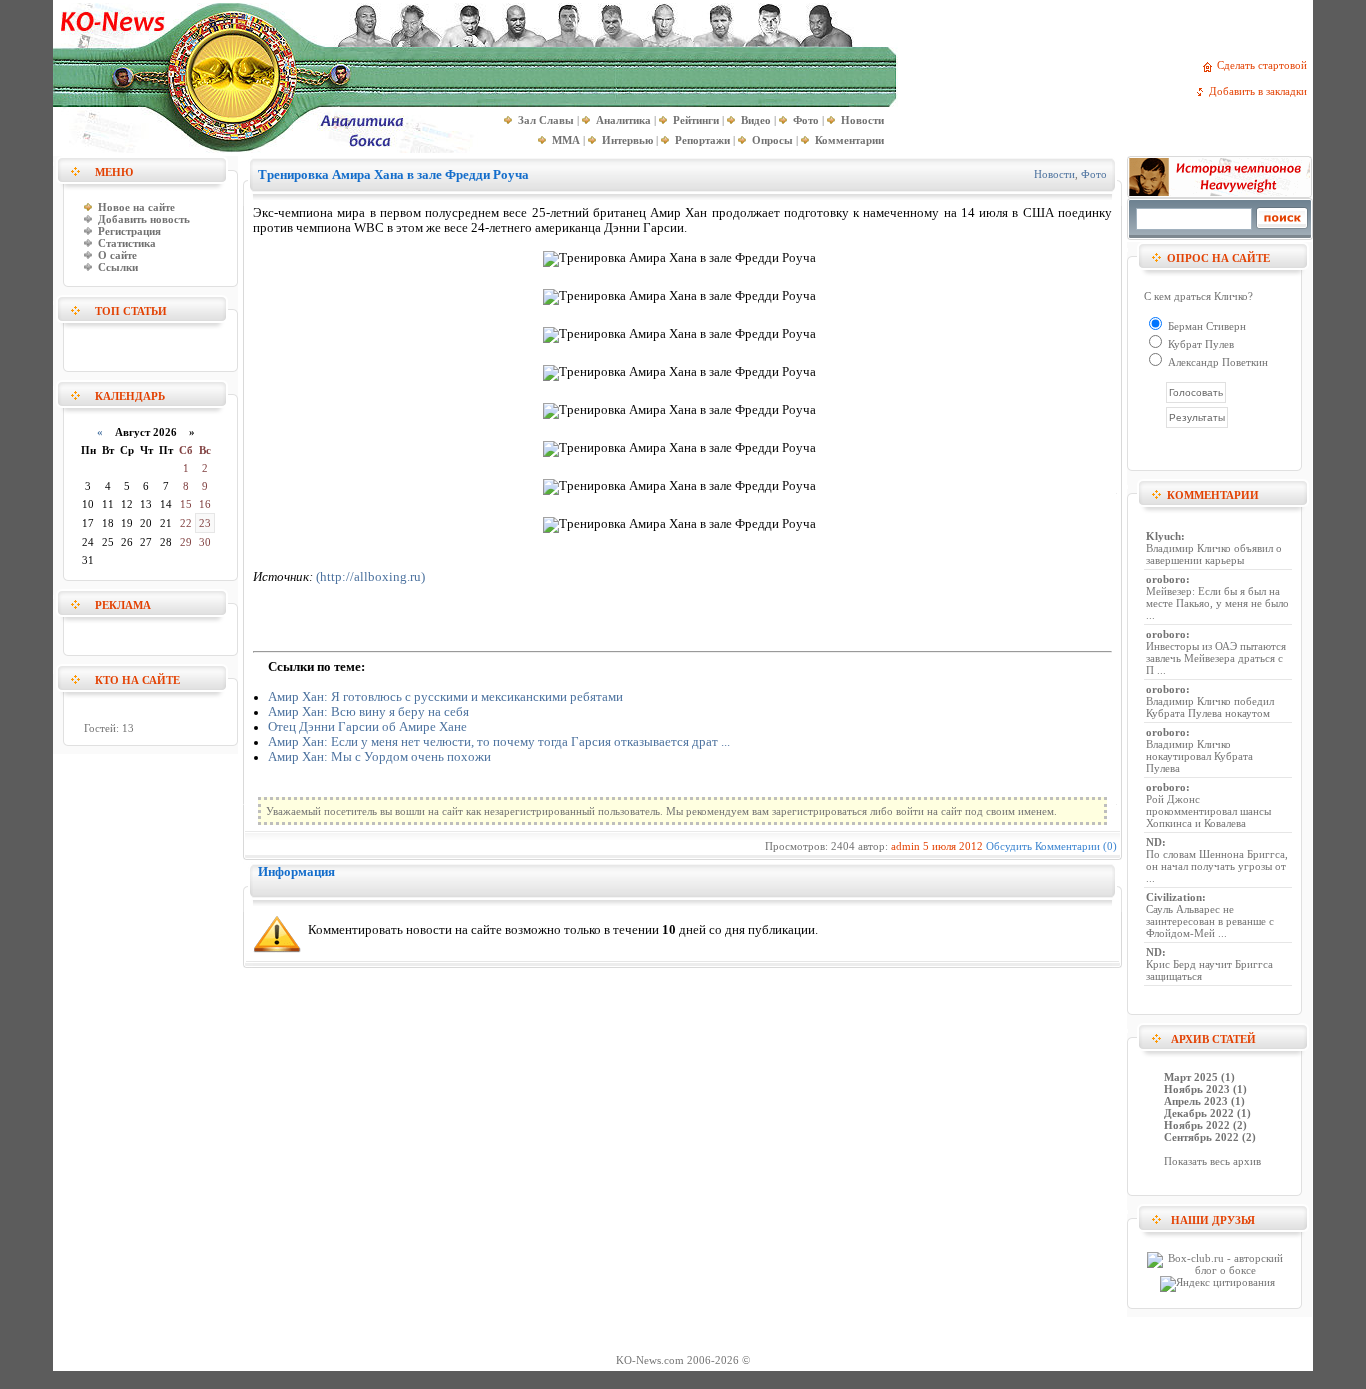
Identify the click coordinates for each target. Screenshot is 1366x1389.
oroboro (1166, 579)
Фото (1094, 174)
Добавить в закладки (1261, 91)
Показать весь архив (1212, 1161)
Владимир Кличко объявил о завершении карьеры (1214, 554)
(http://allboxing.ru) (370, 577)
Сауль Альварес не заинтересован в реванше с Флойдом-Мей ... (1210, 921)
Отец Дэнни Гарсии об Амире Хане (367, 727)
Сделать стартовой (1265, 65)
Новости (1054, 174)
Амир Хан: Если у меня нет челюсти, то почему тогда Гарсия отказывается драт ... (499, 742)
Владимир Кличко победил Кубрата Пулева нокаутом (1210, 707)
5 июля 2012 (953, 846)
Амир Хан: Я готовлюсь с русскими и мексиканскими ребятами (445, 697)
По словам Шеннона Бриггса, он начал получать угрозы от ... (1217, 866)
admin (905, 846)
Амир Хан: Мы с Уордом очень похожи (379, 757)
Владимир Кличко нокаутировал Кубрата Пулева (1199, 756)
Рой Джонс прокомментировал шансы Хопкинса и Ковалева (1208, 811)
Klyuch (1163, 536)
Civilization (1174, 897)
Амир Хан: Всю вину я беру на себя (368, 712)
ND (1154, 842)
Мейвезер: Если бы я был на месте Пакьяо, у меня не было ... (1217, 603)
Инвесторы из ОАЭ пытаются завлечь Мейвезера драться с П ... (1216, 658)
